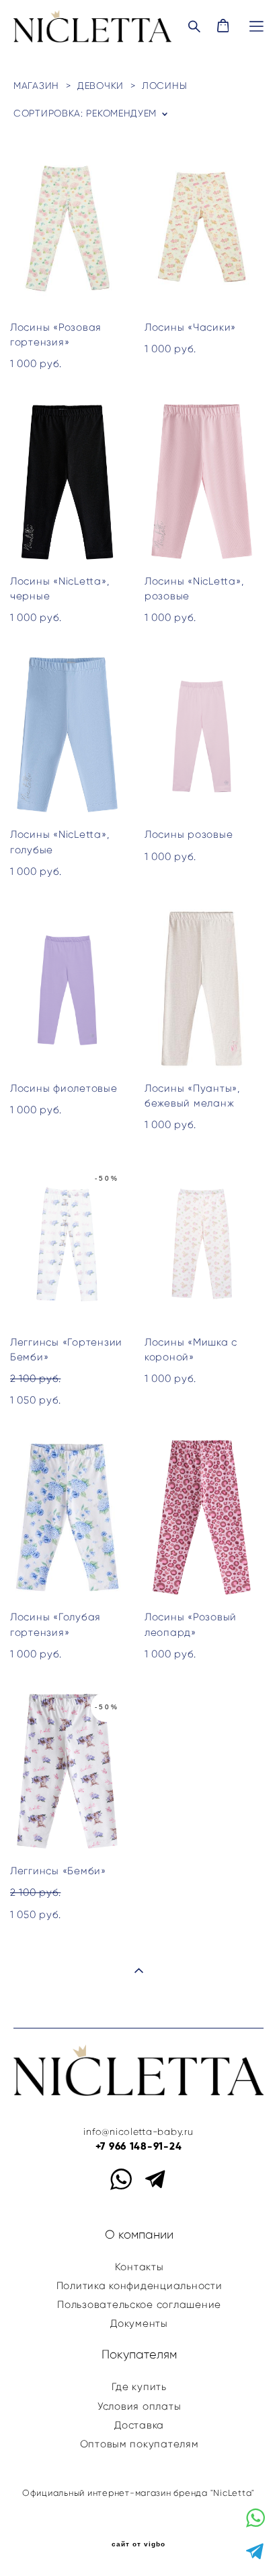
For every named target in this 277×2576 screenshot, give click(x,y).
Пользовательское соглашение (139, 2305)
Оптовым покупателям (140, 2444)
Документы (139, 2323)
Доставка (139, 2425)
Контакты (140, 2267)
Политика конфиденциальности (140, 2286)
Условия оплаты (139, 2406)
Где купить (139, 2387)
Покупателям (139, 2354)
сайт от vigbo (138, 2544)
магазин (36, 86)
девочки (101, 86)
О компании (139, 2235)
